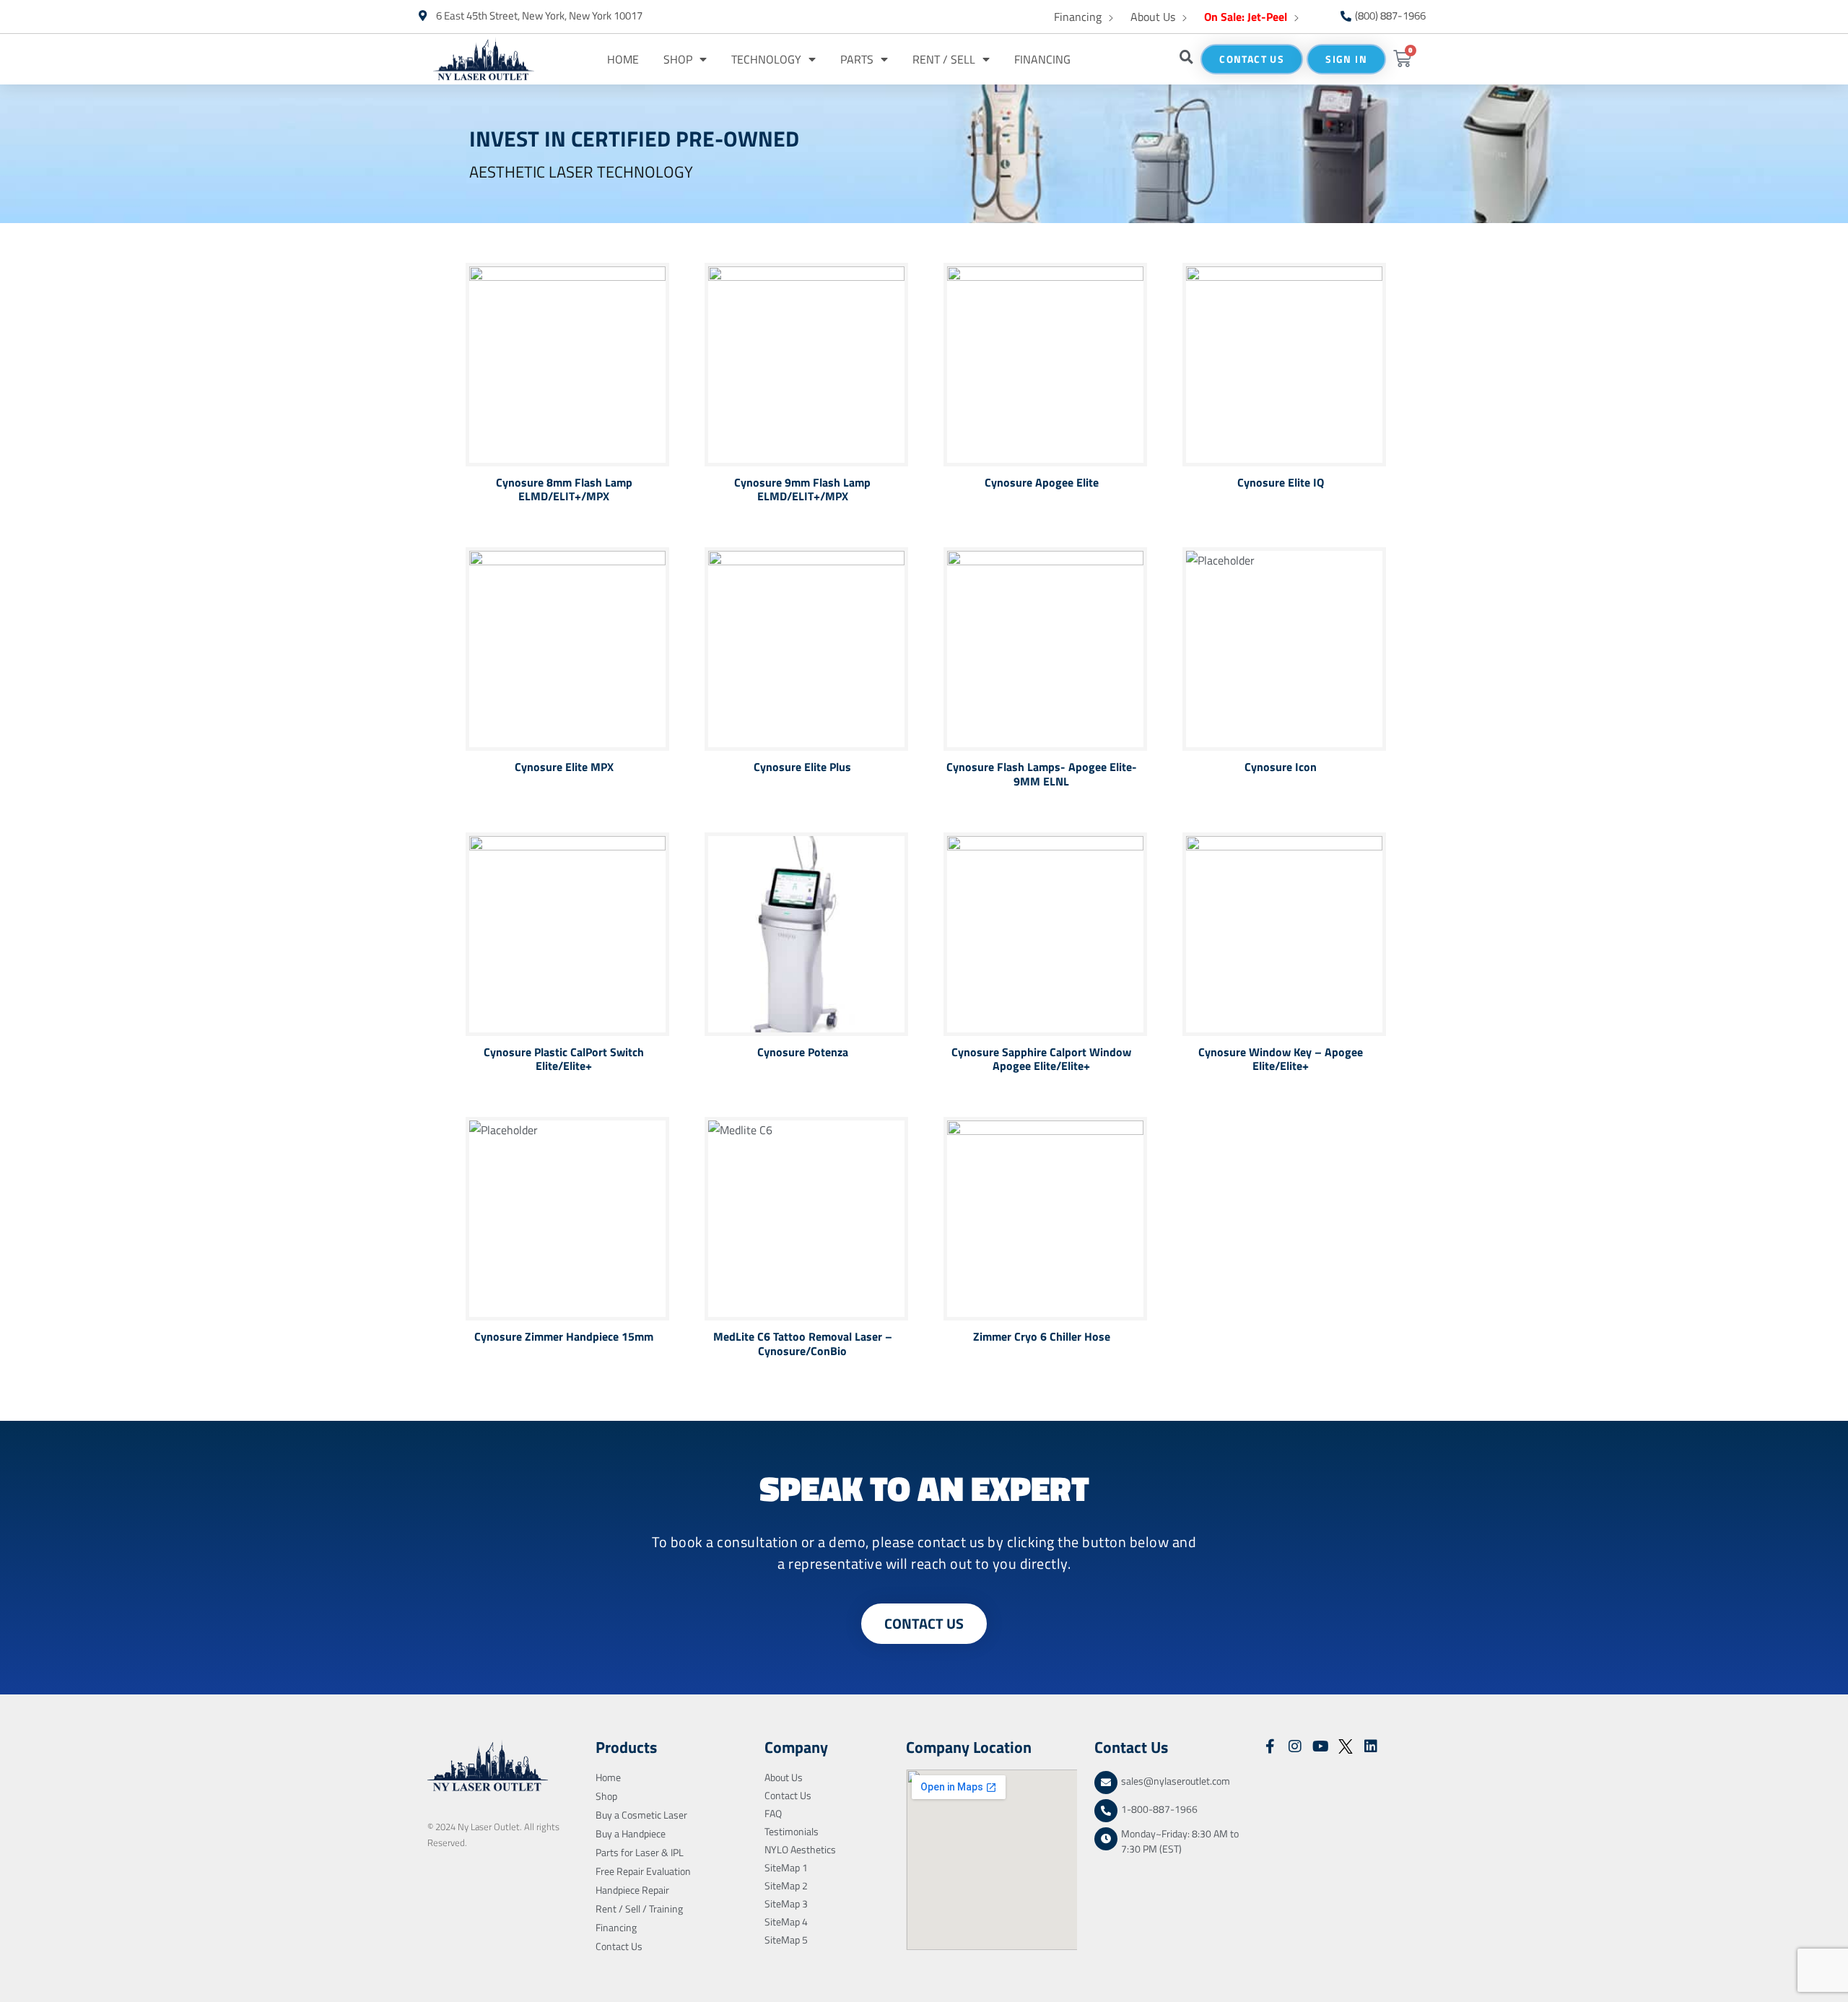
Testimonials (792, 1831)
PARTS (857, 59)
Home (623, 59)
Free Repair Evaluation (643, 1871)
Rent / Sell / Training (639, 1909)
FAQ (773, 1813)
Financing (1078, 17)
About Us (1153, 17)
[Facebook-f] (1270, 1746)
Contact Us (619, 1946)
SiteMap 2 (786, 1885)
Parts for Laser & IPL (640, 1852)
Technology (766, 59)
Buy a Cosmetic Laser (641, 1815)
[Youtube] (1320, 1746)
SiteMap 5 (786, 1940)
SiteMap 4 (786, 1922)
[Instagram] (1295, 1746)
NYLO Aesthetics (800, 1849)
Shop (678, 59)
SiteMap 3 (786, 1903)
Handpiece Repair (632, 1890)
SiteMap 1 (786, 1867)
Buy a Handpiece (631, 1833)
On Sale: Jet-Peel (1246, 17)
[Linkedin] (1371, 1746)
